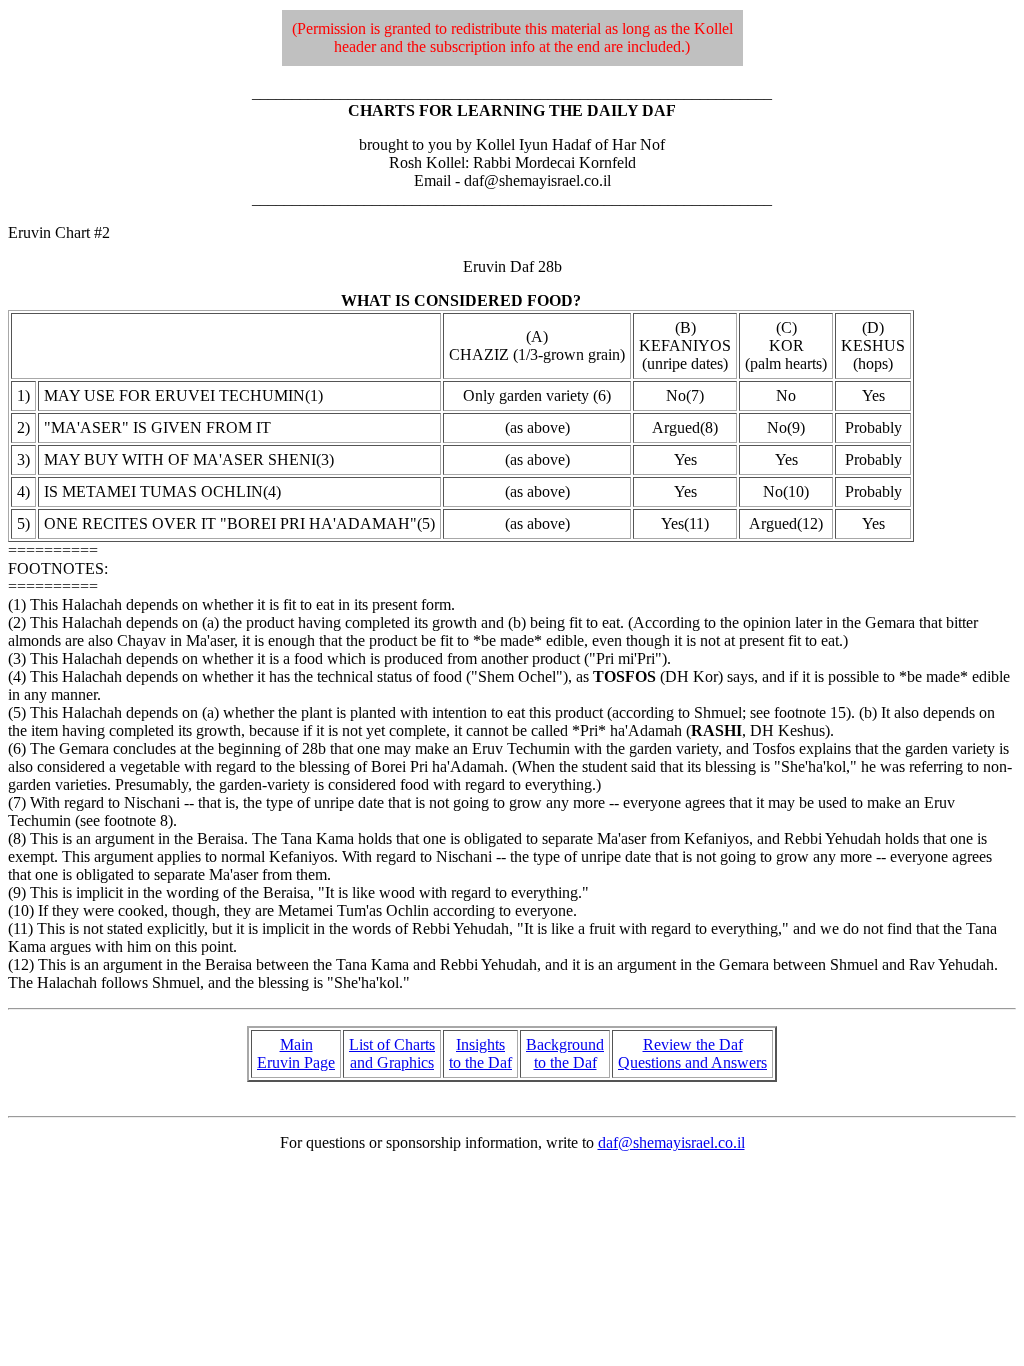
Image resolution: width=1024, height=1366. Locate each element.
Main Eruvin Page (296, 1053)
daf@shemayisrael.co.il (671, 1142)
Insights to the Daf (480, 1053)
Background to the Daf (565, 1053)
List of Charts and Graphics (392, 1053)
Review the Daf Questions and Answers (692, 1053)
